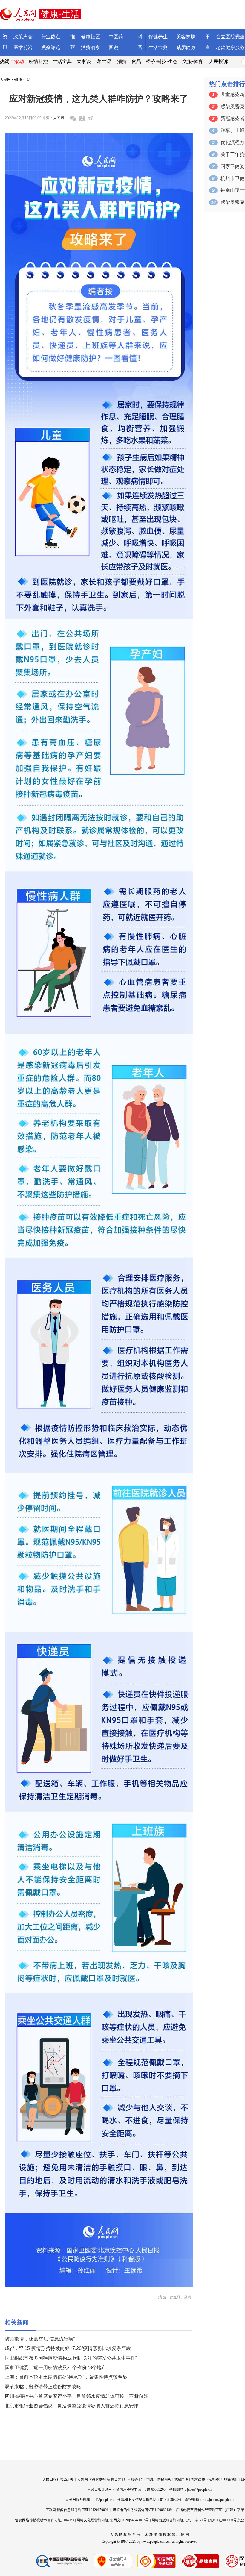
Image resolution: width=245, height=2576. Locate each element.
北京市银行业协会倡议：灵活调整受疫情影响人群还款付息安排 (72, 2406)
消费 (122, 62)
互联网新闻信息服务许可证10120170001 (77, 2510)
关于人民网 (79, 2479)
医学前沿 (23, 47)
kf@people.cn (104, 2500)
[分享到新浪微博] (90, 118)
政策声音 (23, 37)
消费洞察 (91, 47)
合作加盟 (148, 2479)
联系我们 (231, 2479)
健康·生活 (23, 80)
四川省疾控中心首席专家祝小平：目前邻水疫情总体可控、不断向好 (76, 2396)
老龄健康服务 (230, 47)
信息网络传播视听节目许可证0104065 (45, 2520)
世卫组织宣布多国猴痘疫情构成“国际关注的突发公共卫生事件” (71, 2358)
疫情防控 (38, 62)
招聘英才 (114, 2479)
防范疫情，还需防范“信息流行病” (40, 2339)
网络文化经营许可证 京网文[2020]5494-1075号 (113, 2520)
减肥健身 (186, 47)
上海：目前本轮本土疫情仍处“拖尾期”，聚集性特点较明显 (66, 2377)
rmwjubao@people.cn (218, 2500)
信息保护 (215, 2479)
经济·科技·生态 (162, 62)
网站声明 (181, 2479)
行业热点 (51, 37)
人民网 (5, 80)
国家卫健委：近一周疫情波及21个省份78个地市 (56, 2367)
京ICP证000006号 (223, 2520)
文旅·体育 (193, 62)
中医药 (116, 37)
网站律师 (198, 2479)
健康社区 (91, 37)
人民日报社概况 (55, 2479)
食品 (136, 62)
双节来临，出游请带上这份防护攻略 (43, 2387)
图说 (114, 47)
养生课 (104, 62)
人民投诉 (218, 62)
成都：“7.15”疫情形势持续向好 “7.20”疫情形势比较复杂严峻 (68, 2348)
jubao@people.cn (199, 2489)
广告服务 (131, 2479)
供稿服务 (164, 2479)
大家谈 (84, 62)
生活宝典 (158, 47)
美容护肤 (186, 37)
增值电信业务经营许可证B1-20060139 (142, 2510)
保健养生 (158, 37)
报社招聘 (97, 2479)
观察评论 (51, 47)
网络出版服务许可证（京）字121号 (179, 2520)
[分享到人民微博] (82, 119)
